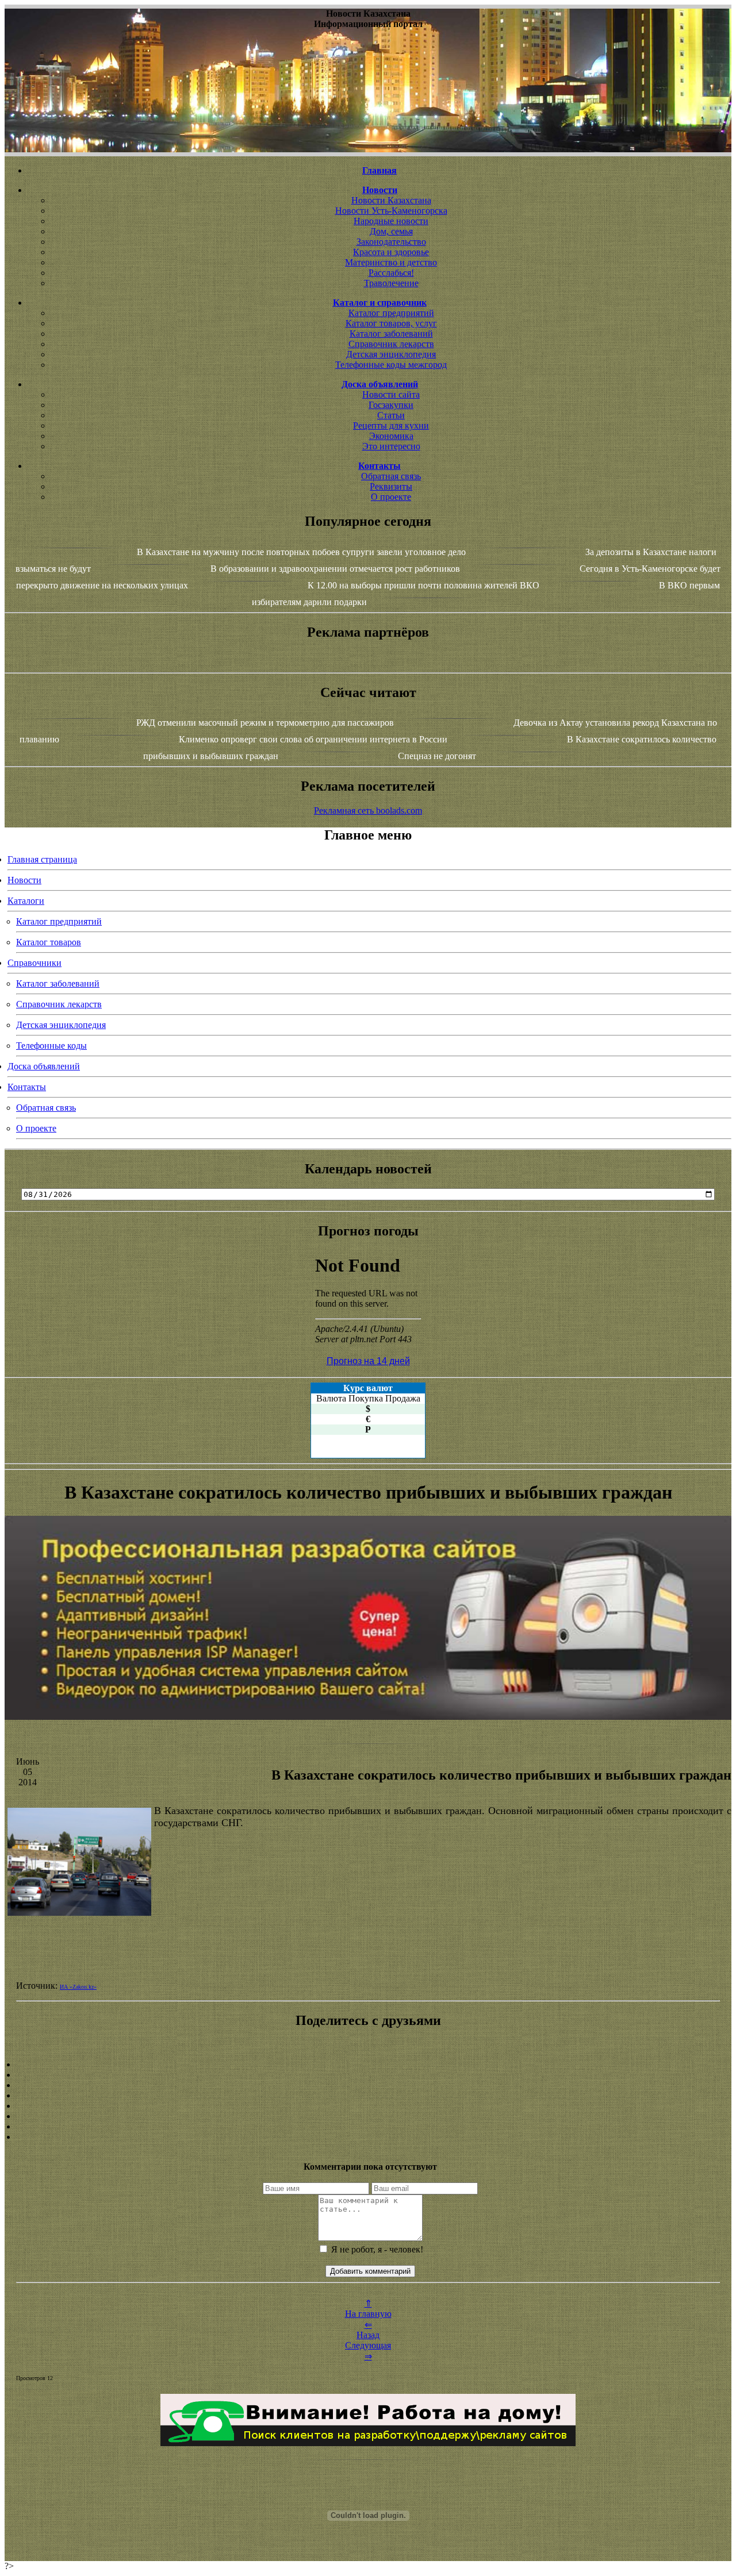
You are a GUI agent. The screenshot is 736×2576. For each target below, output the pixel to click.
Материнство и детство (391, 262)
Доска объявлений (44, 1066)
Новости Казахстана (391, 200)
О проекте (391, 497)
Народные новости (391, 221)
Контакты (27, 1087)
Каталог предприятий (391, 313)
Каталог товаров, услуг (391, 323)
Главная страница (42, 859)
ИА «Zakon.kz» (78, 1987)
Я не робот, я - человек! (376, 2249)
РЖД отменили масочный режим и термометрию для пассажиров (265, 723)
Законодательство (391, 242)
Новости (24, 880)
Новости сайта (391, 394)
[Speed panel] (368, 2065)
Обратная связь (391, 476)
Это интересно (391, 446)
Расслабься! (391, 273)
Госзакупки (391, 405)
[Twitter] (368, 2116)
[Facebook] (368, 2106)
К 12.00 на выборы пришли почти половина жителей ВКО (423, 585)
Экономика (391, 436)
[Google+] (368, 2075)
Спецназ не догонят (437, 756)
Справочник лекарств (391, 344)
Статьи (391, 415)
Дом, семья (391, 231)
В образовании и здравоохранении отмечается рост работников (335, 569)
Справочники (34, 963)
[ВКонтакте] (368, 2096)
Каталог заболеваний (391, 334)
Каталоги (26, 901)
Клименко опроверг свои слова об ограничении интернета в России (313, 739)
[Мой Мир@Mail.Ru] (368, 2137)
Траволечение (391, 283)
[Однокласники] (368, 2127)
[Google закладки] (368, 2085)
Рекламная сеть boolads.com (368, 810)
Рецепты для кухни (391, 426)
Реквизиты (391, 486)
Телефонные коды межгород (391, 365)
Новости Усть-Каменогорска (391, 211)
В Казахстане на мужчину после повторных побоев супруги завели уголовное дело (301, 552)
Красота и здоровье (391, 252)
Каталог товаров (49, 942)
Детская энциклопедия (391, 354)
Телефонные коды (51, 1046)
